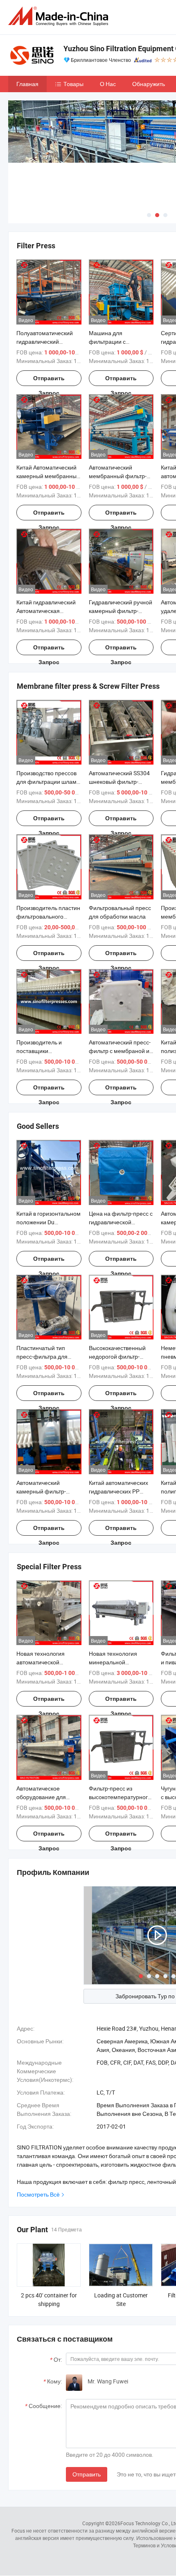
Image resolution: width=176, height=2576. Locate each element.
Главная (27, 84)
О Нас (108, 84)
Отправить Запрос (49, 380)
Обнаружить (149, 84)
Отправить (87, 2474)
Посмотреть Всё (38, 2194)
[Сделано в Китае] (60, 16)
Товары (73, 84)
